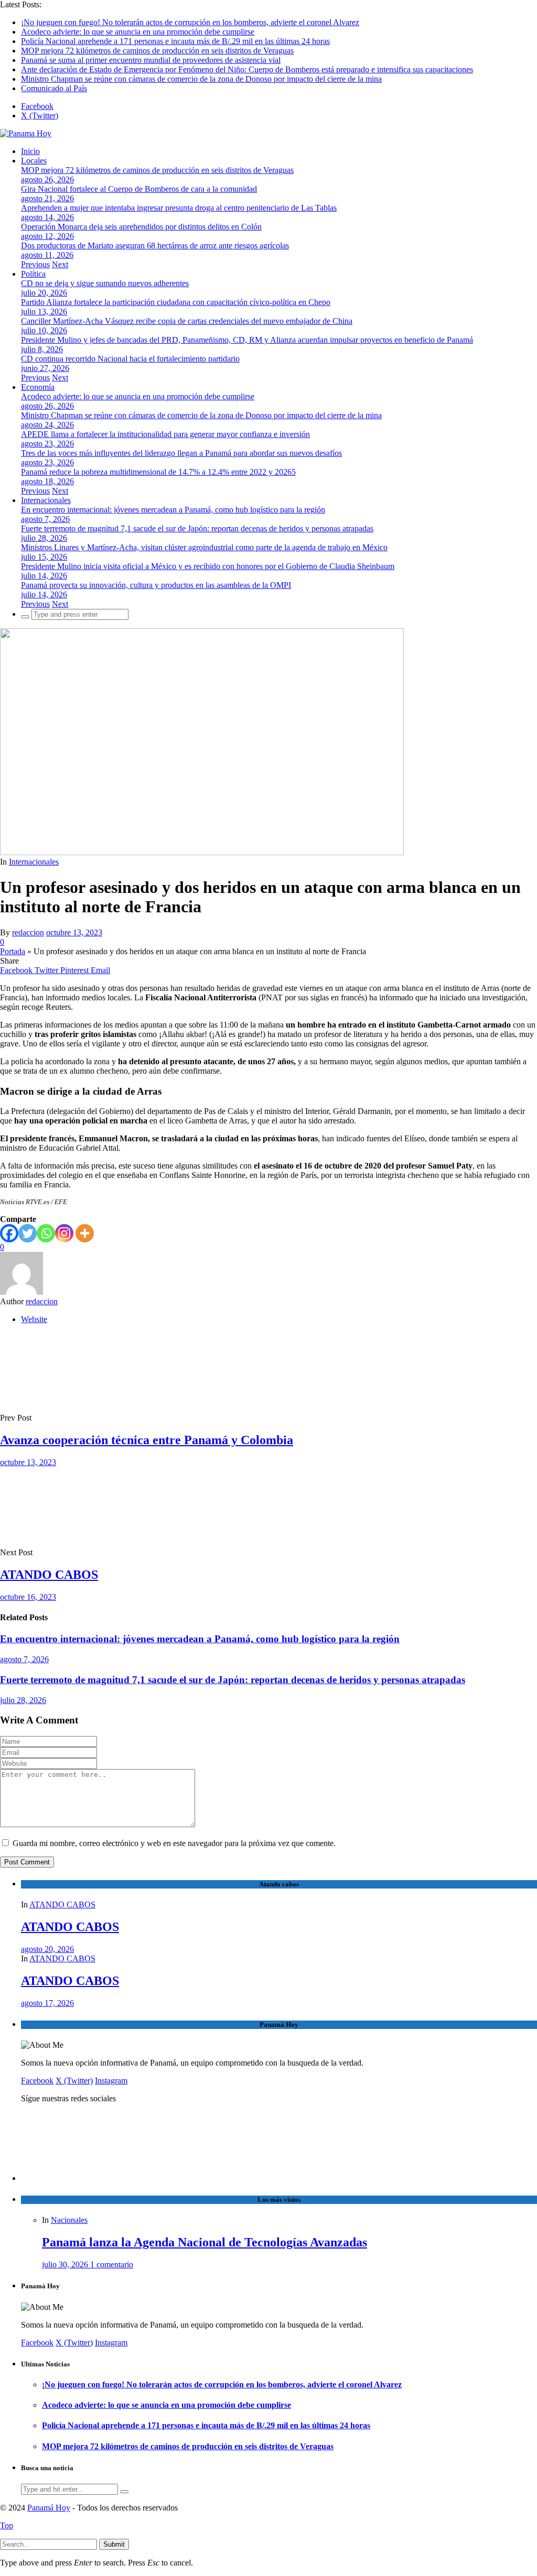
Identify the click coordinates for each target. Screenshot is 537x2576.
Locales (34, 161)
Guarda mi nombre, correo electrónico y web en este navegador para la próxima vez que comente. (174, 1843)
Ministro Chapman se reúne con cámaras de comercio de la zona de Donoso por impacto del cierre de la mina (201, 79)
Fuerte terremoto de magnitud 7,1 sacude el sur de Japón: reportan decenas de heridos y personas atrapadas (197, 528)
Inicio (30, 151)
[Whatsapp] (46, 1233)
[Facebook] (9, 1233)
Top (7, 2525)
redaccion (28, 932)
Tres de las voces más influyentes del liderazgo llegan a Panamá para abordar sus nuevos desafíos (181, 453)
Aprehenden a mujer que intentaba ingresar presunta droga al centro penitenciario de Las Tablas (179, 208)
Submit (114, 2544)
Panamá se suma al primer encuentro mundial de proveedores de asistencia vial (151, 60)
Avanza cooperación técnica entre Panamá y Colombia (147, 1440)
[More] (85, 1233)
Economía (38, 387)
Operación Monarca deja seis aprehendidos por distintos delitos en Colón (141, 227)
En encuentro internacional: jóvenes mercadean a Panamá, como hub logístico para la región (173, 510)
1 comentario (112, 2264)
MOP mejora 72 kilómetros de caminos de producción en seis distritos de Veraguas (157, 51)
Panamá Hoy (49, 2508)
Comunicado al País (54, 88)
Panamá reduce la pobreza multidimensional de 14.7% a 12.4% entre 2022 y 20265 (158, 472)
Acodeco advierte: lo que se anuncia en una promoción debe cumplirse (138, 32)
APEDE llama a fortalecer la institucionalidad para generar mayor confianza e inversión (165, 434)
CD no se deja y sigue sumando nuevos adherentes (105, 283)
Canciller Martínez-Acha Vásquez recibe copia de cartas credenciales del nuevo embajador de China (187, 321)
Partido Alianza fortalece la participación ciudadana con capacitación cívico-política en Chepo (176, 302)
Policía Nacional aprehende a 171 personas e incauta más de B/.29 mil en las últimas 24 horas (175, 41)
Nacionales (69, 2220)
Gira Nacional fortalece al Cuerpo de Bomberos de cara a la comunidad (139, 189)
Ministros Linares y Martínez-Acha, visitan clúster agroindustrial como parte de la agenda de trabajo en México (204, 547)
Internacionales (46, 500)
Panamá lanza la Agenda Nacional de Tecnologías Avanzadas (205, 2242)
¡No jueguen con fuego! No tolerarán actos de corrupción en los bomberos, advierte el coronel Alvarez (190, 22)
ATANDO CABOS (49, 1575)
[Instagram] (64, 1233)
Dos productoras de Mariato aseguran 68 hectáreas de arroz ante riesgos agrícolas (155, 245)
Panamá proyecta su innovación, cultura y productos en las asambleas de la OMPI (156, 585)
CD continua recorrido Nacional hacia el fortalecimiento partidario (130, 359)
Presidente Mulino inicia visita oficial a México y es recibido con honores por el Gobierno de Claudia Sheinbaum (208, 566)
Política (33, 274)
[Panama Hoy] (26, 133)
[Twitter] (28, 1233)
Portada (13, 951)
